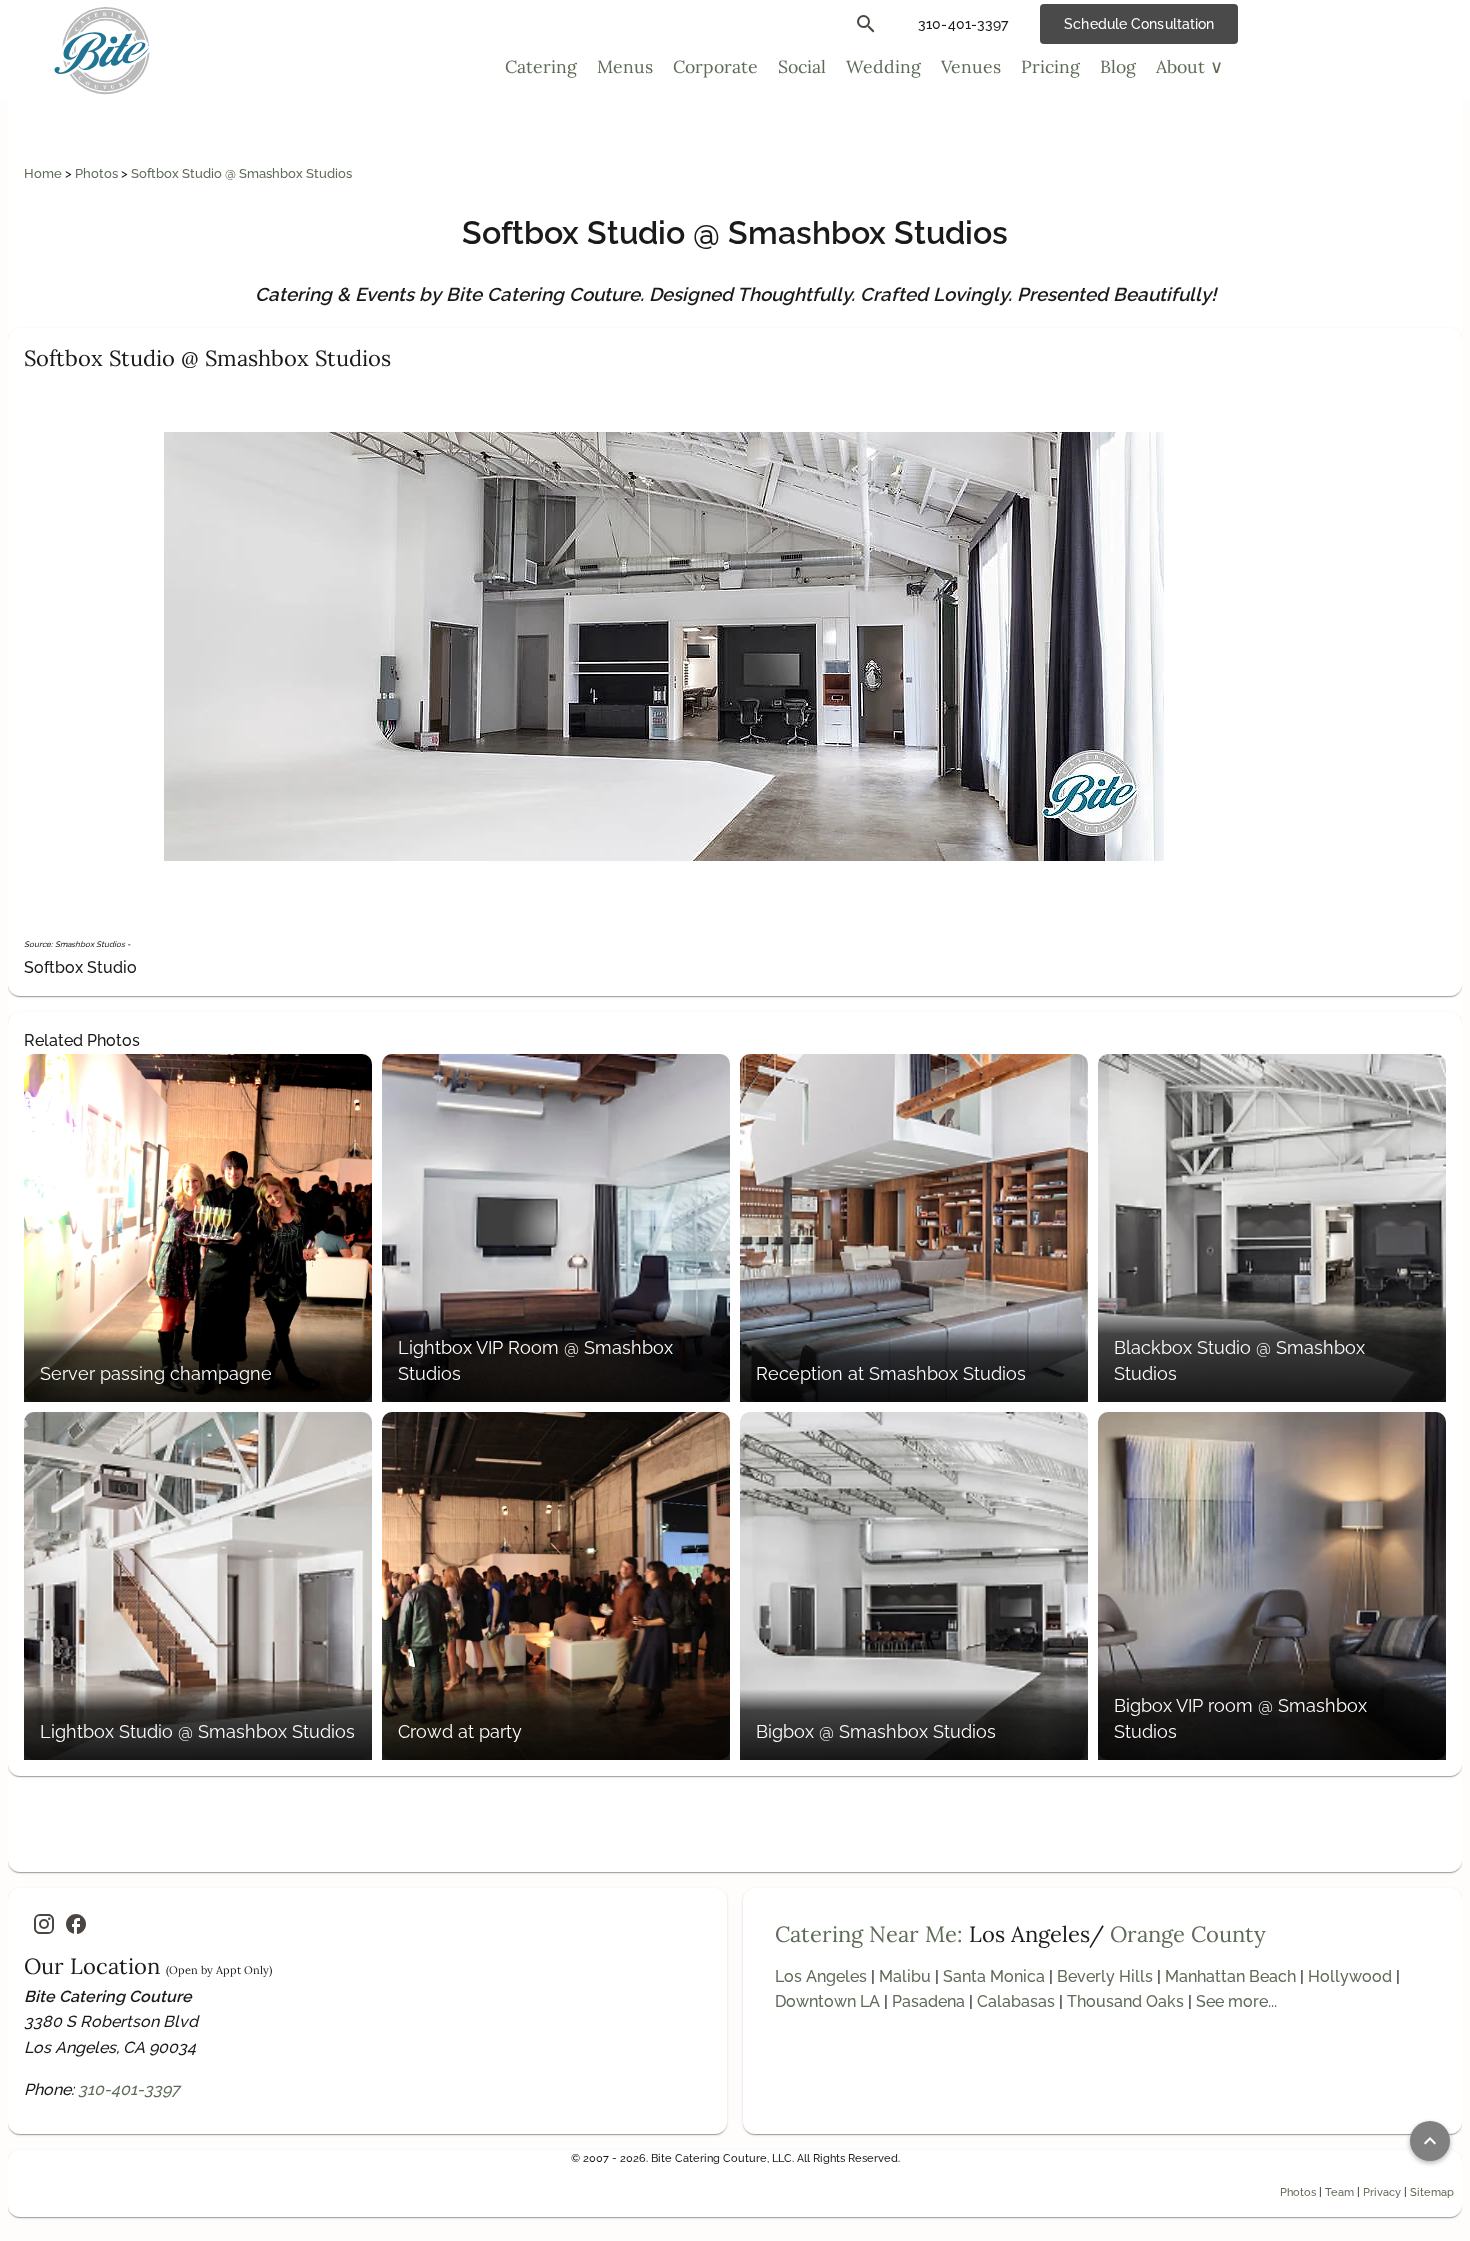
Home (44, 173)
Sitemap (1432, 2192)
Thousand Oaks (1125, 2001)
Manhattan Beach (1230, 1976)
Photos (98, 173)
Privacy (1382, 2192)
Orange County (1188, 1934)
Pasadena (928, 2001)
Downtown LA (827, 2001)
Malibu (905, 1976)
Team (1339, 2192)
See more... (1236, 2001)
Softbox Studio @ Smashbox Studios (241, 173)
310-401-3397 (129, 2089)
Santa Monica (994, 1976)
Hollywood (1350, 1976)
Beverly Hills (1105, 1976)
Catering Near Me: (869, 1934)
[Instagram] (44, 1924)
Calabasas (1016, 2001)
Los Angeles (821, 1976)
